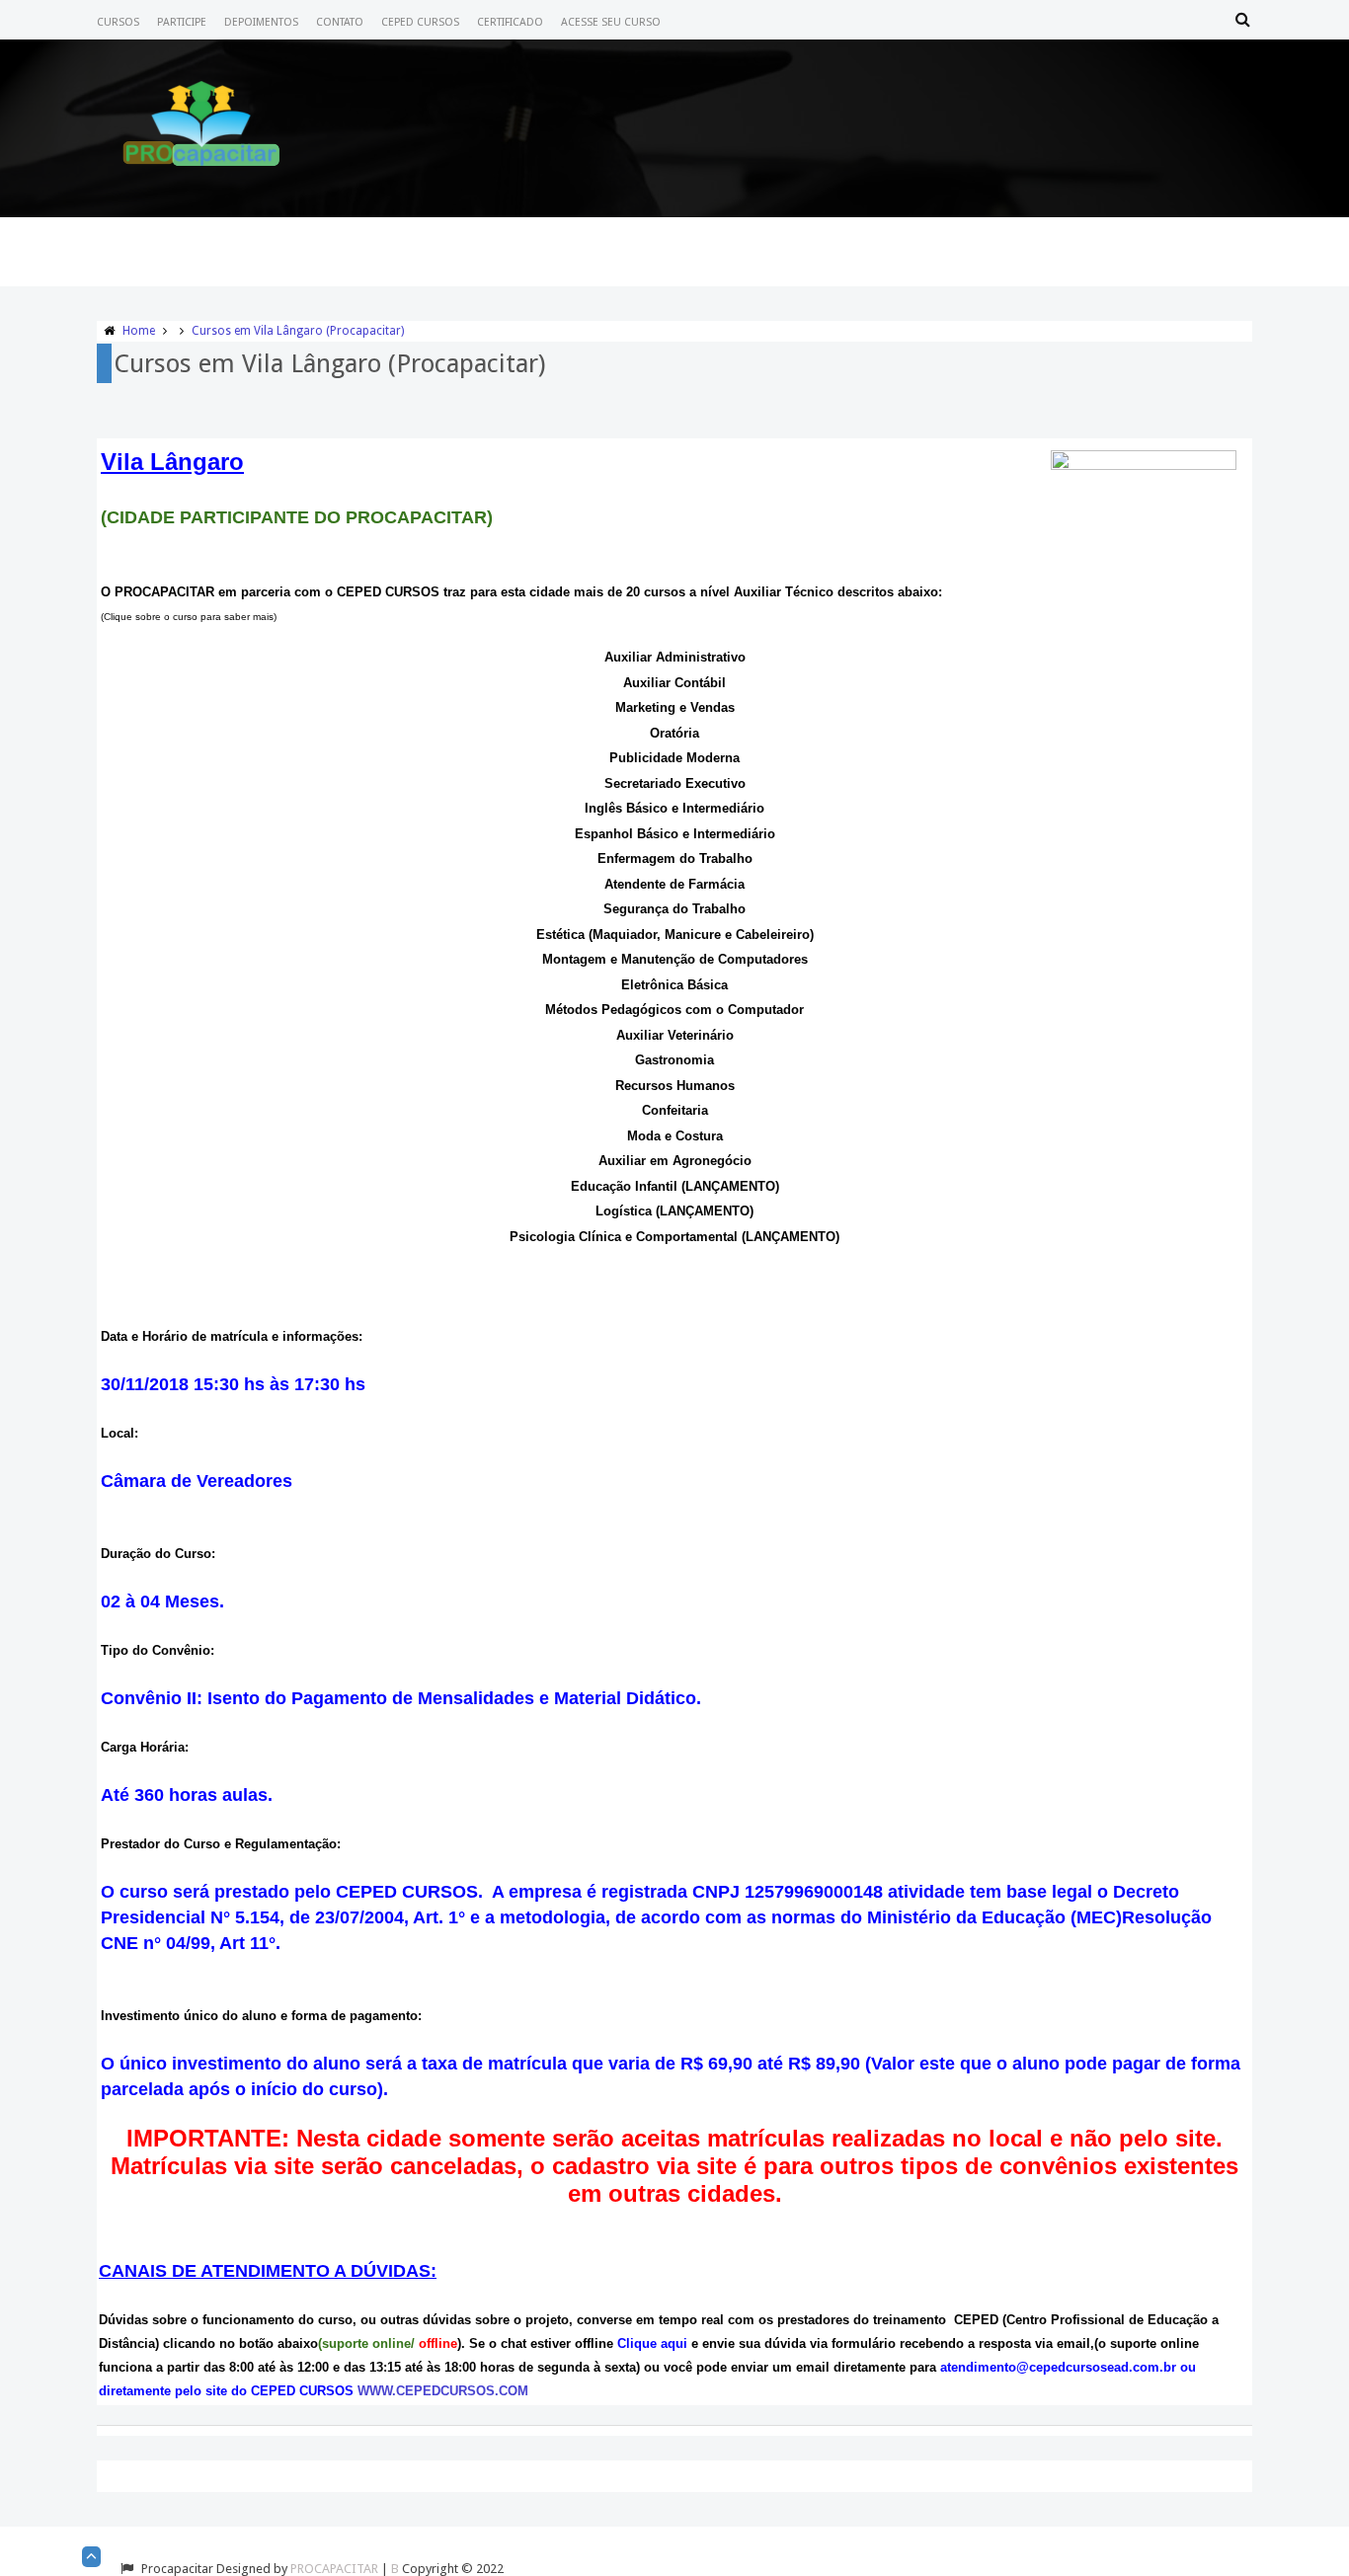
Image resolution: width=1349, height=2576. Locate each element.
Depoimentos (261, 22)
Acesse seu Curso (611, 22)
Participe (182, 22)
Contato (340, 22)
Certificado (510, 22)
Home (139, 331)
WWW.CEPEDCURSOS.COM (443, 2391)
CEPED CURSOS (420, 22)
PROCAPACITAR (334, 2569)
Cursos (118, 22)
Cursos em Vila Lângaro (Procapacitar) (298, 331)
